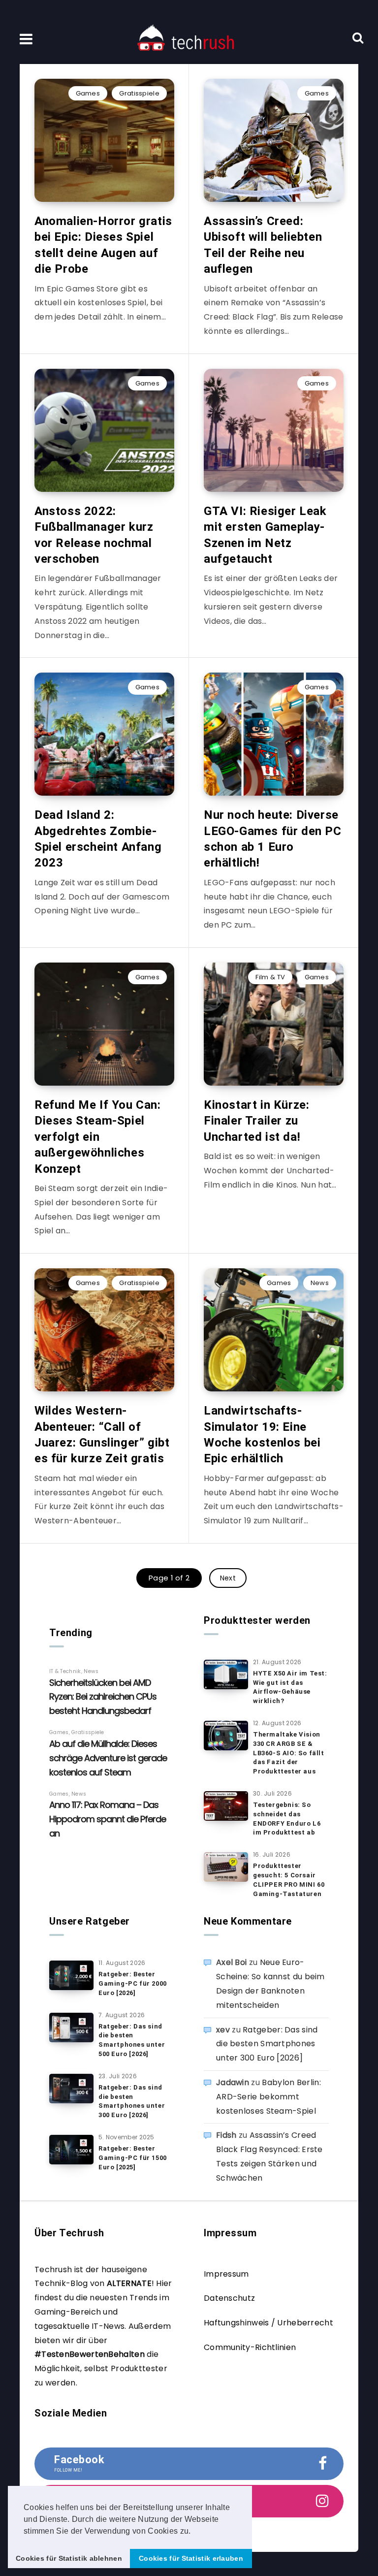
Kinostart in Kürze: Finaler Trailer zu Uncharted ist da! (256, 1121)
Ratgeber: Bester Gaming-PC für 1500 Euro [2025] (133, 2158)
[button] (194, 2532)
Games (88, 93)
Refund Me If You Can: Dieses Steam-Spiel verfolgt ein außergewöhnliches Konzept (98, 1137)
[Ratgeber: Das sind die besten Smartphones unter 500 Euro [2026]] (71, 2028)
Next (228, 1578)
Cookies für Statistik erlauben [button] (191, 2558)
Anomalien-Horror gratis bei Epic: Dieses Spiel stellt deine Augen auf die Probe (103, 245)
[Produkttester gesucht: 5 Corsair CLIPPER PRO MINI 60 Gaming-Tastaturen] (226, 1867)
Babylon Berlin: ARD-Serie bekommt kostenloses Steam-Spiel (268, 2097)
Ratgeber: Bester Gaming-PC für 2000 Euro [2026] (133, 1983)
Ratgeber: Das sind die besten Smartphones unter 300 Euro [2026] (132, 2101)
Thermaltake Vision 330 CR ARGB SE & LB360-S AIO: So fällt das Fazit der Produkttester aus (289, 1753)
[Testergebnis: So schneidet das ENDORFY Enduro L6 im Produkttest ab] (226, 1806)
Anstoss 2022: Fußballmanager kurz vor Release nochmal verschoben (94, 535)
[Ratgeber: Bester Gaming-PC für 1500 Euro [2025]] (71, 2150)
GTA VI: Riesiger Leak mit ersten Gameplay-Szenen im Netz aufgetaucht (265, 535)
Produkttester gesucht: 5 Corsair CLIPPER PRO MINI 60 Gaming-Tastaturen (289, 1880)
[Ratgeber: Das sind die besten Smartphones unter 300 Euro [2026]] (71, 2089)
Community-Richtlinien (250, 2347)
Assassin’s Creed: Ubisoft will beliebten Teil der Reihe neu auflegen (263, 245)
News (320, 1283)
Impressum (226, 2274)
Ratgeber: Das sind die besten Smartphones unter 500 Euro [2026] (132, 2040)
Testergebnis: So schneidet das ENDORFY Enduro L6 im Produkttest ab (287, 1819)
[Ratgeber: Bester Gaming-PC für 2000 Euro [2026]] (71, 1975)
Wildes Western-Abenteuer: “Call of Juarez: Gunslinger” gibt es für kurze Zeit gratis (102, 1434)
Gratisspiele (139, 93)
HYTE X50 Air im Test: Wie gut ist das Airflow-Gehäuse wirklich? (290, 1687)
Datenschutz (229, 2298)
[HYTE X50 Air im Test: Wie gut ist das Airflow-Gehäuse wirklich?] (226, 1674)
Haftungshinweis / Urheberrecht (268, 2323)
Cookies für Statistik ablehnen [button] (69, 2558)
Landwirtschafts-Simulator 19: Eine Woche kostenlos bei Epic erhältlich (262, 1434)
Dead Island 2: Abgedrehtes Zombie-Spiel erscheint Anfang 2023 (98, 839)
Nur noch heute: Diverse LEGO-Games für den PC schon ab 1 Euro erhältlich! (273, 839)
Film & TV (270, 977)
